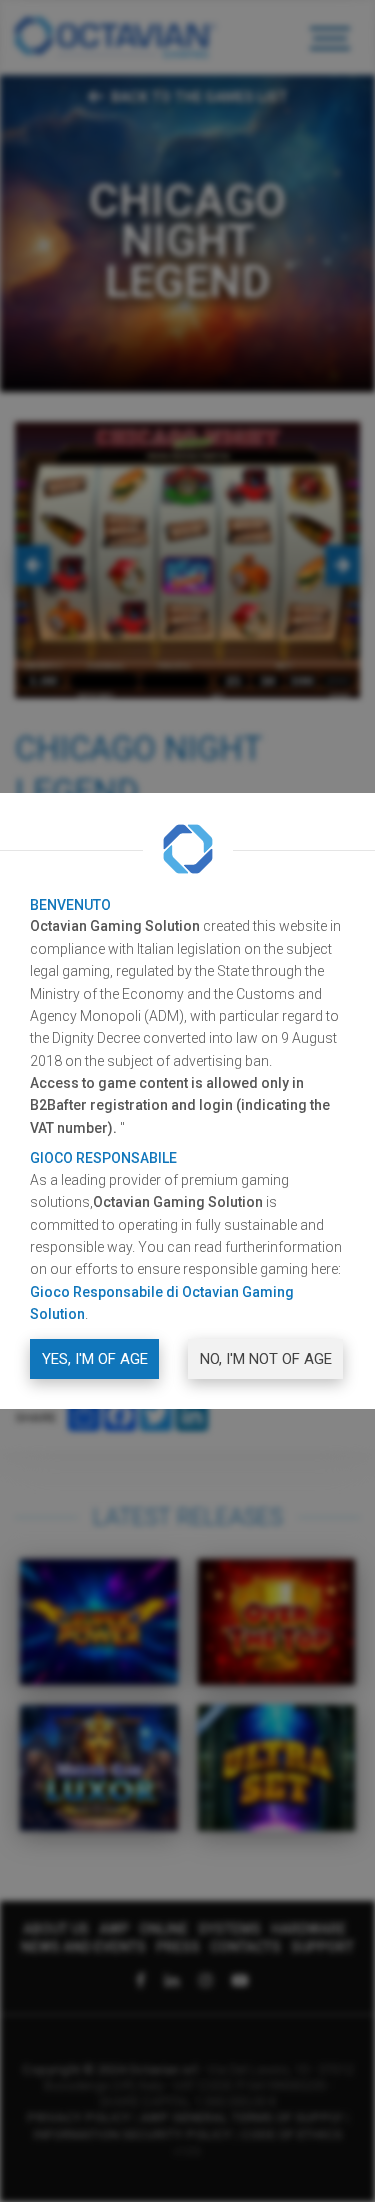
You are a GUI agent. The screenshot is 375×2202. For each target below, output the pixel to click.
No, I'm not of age (266, 1359)
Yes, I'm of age (95, 1359)
